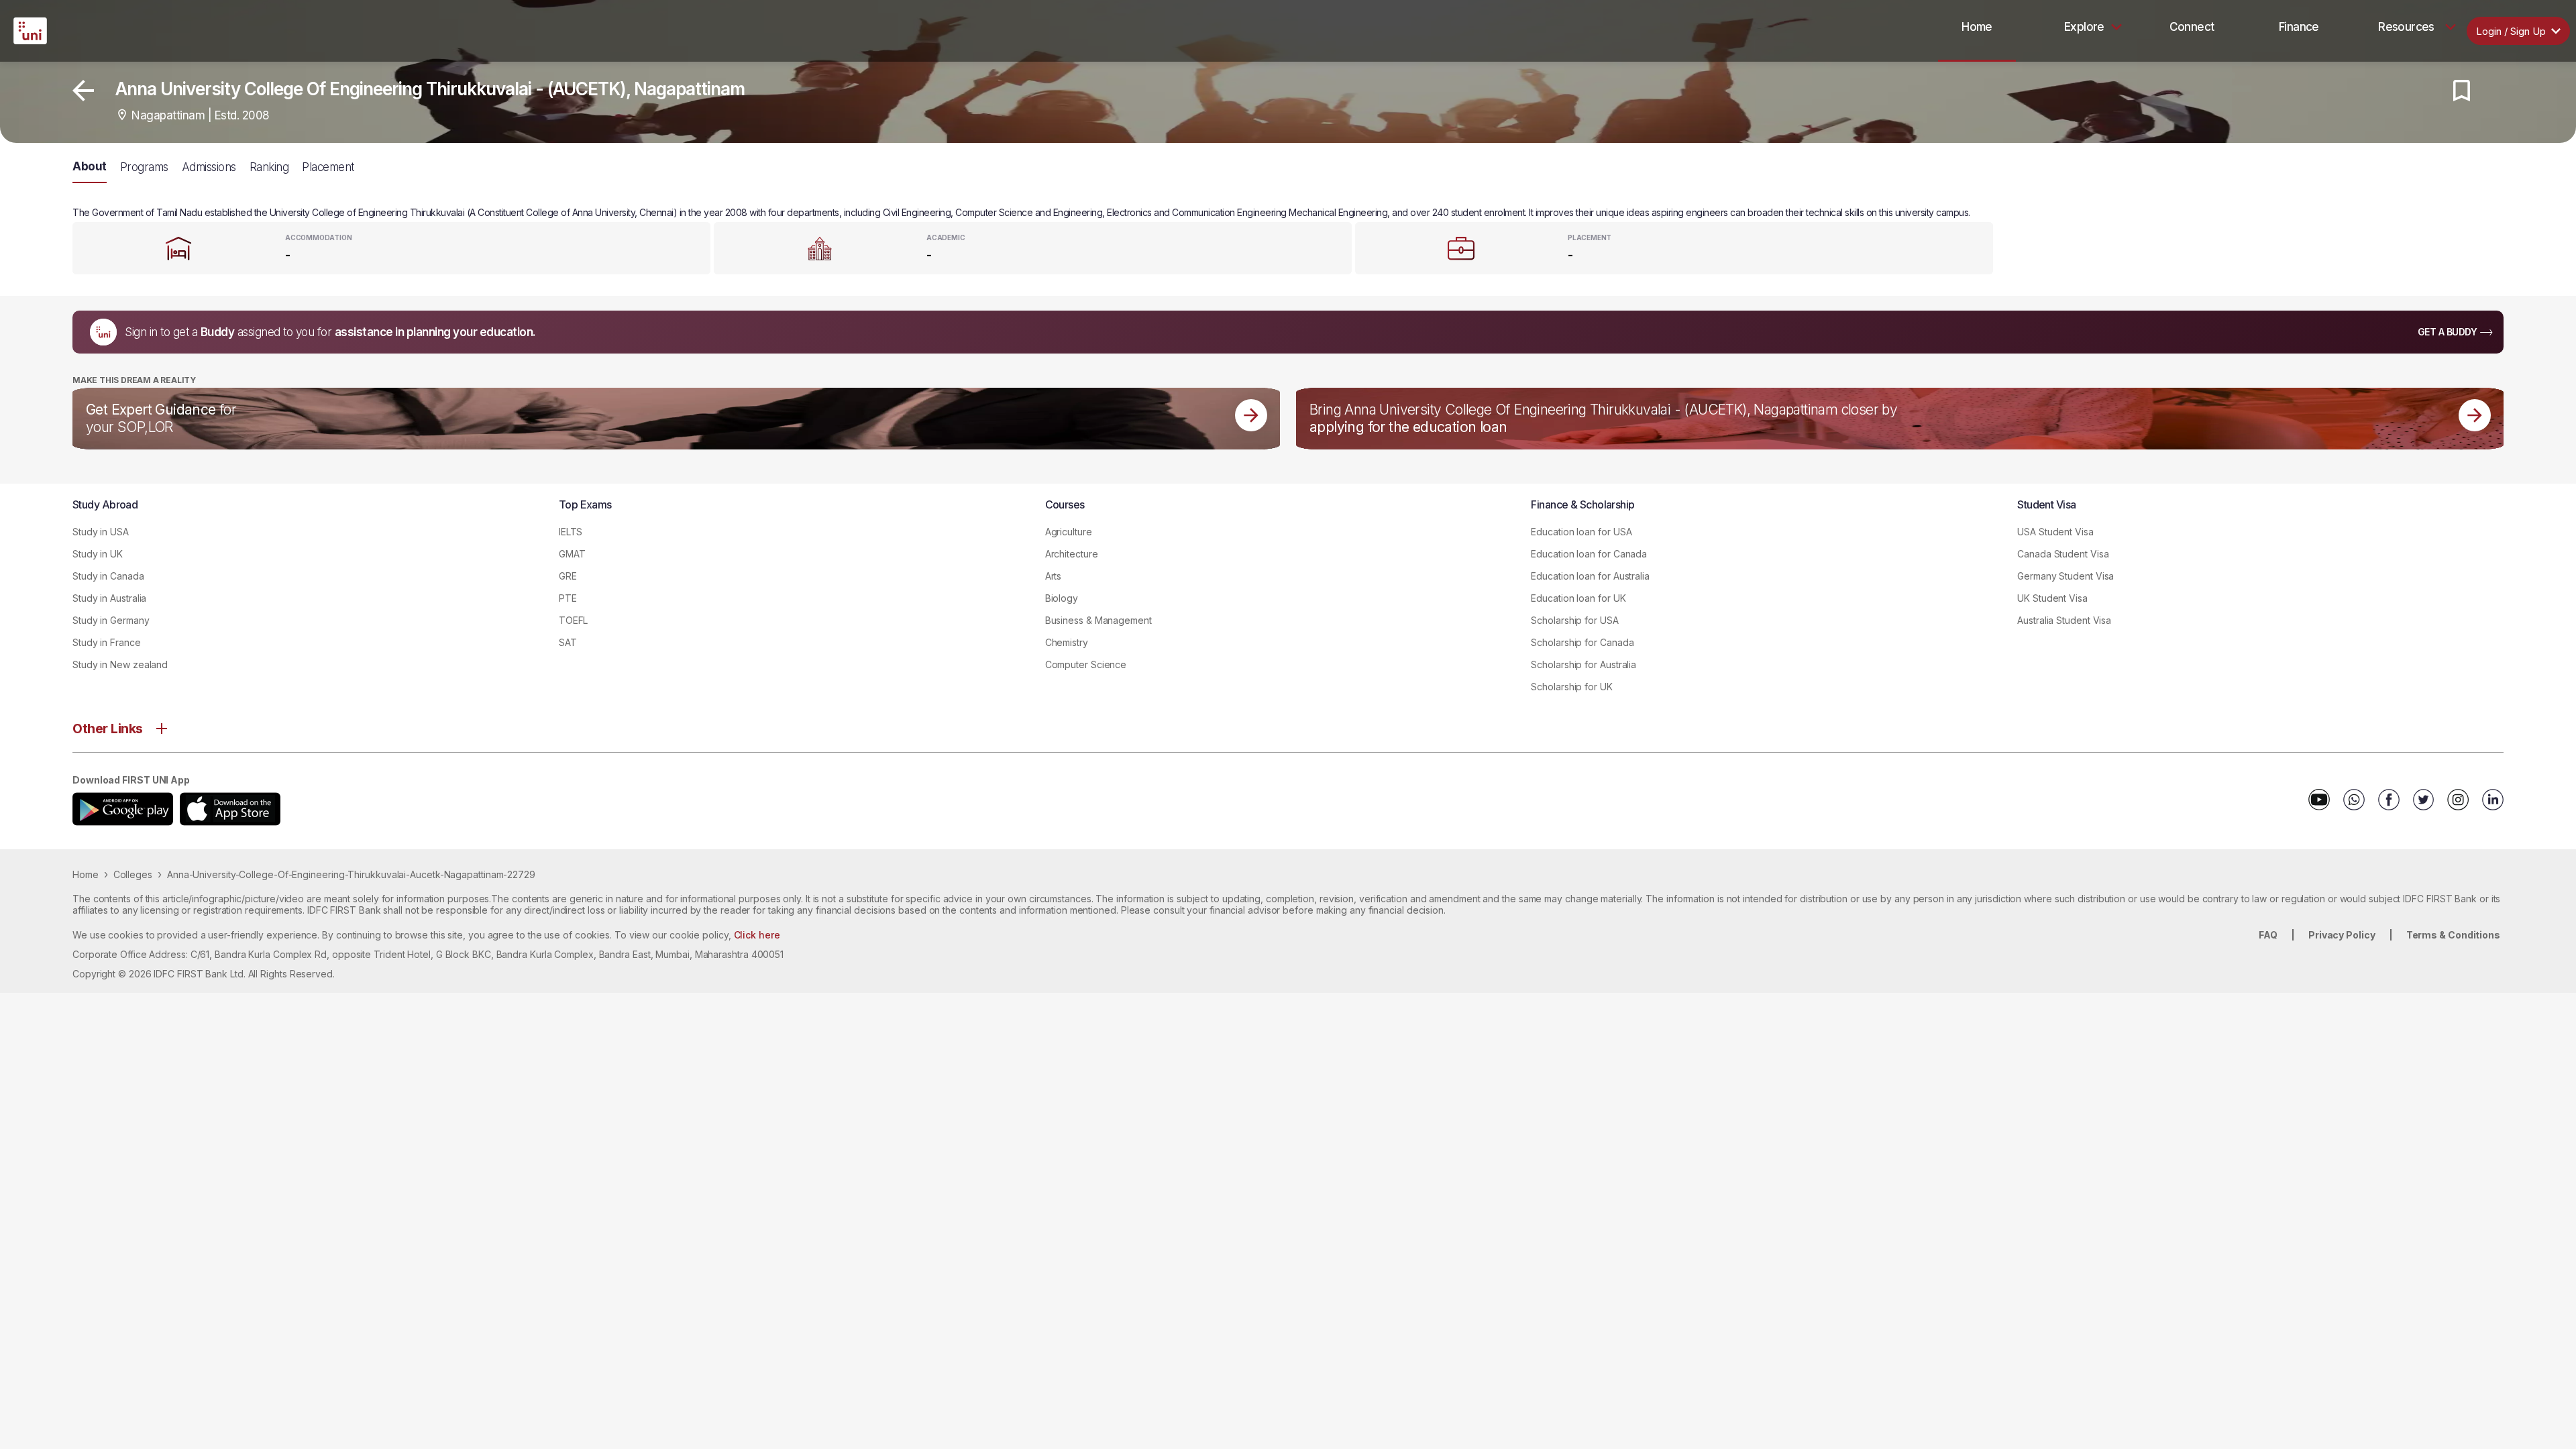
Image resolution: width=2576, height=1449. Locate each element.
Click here (757, 935)
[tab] (1977, 27)
